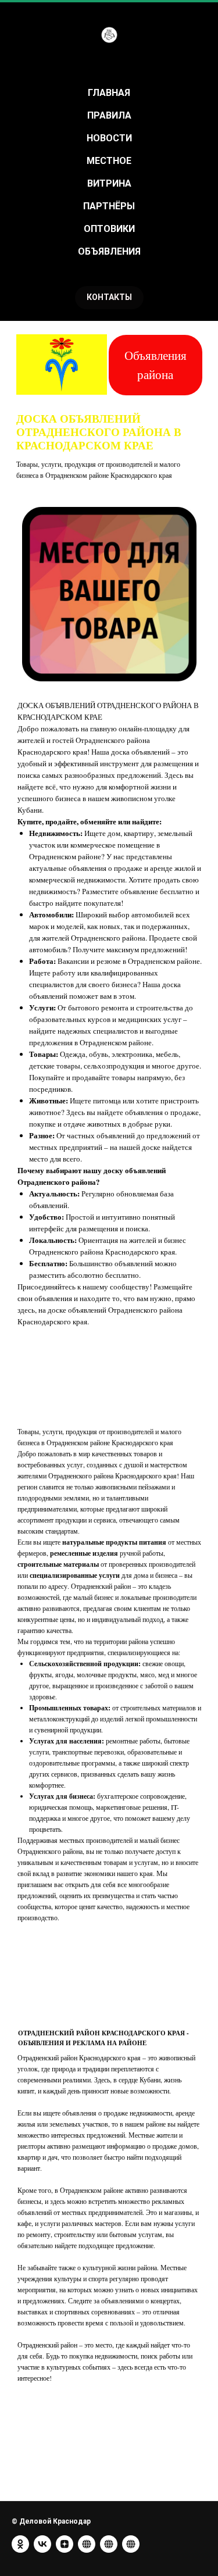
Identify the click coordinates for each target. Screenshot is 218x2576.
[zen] (65, 2544)
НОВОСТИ (109, 138)
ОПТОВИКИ (109, 229)
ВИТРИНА (109, 183)
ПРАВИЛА (109, 115)
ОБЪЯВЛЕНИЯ (109, 251)
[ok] (20, 2544)
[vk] (42, 2544)
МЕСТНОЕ (109, 161)
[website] (87, 2544)
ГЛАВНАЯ (109, 93)
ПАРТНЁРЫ (109, 206)
